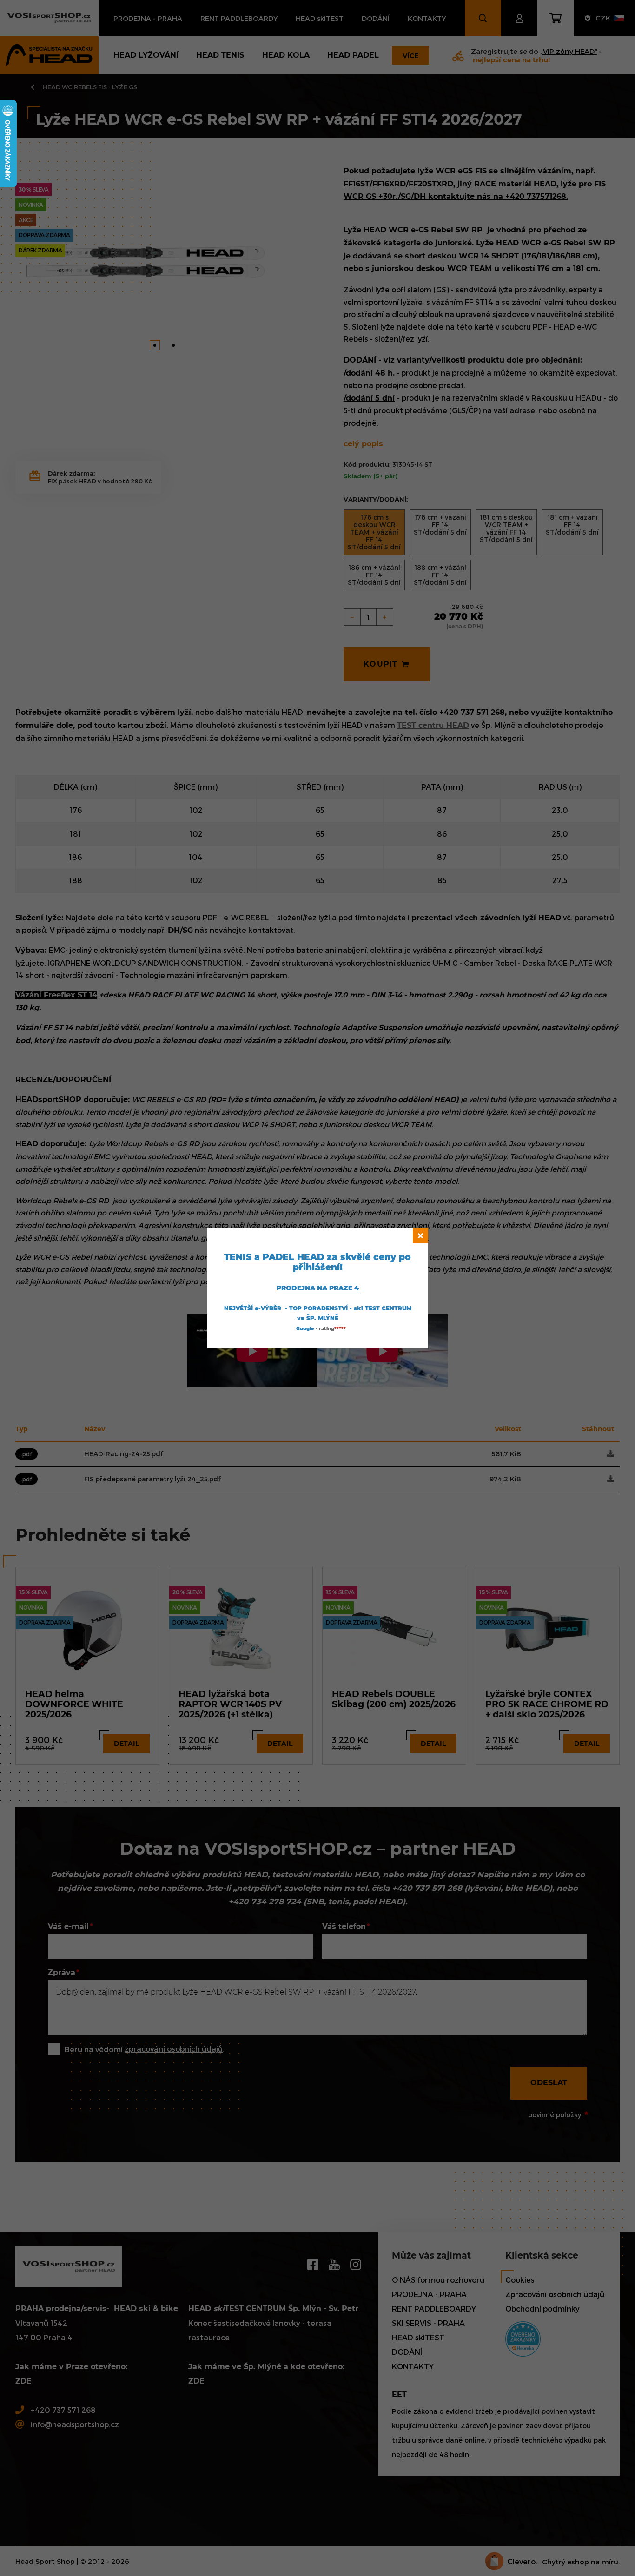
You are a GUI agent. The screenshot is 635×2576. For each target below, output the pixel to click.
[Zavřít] (420, 1235)
